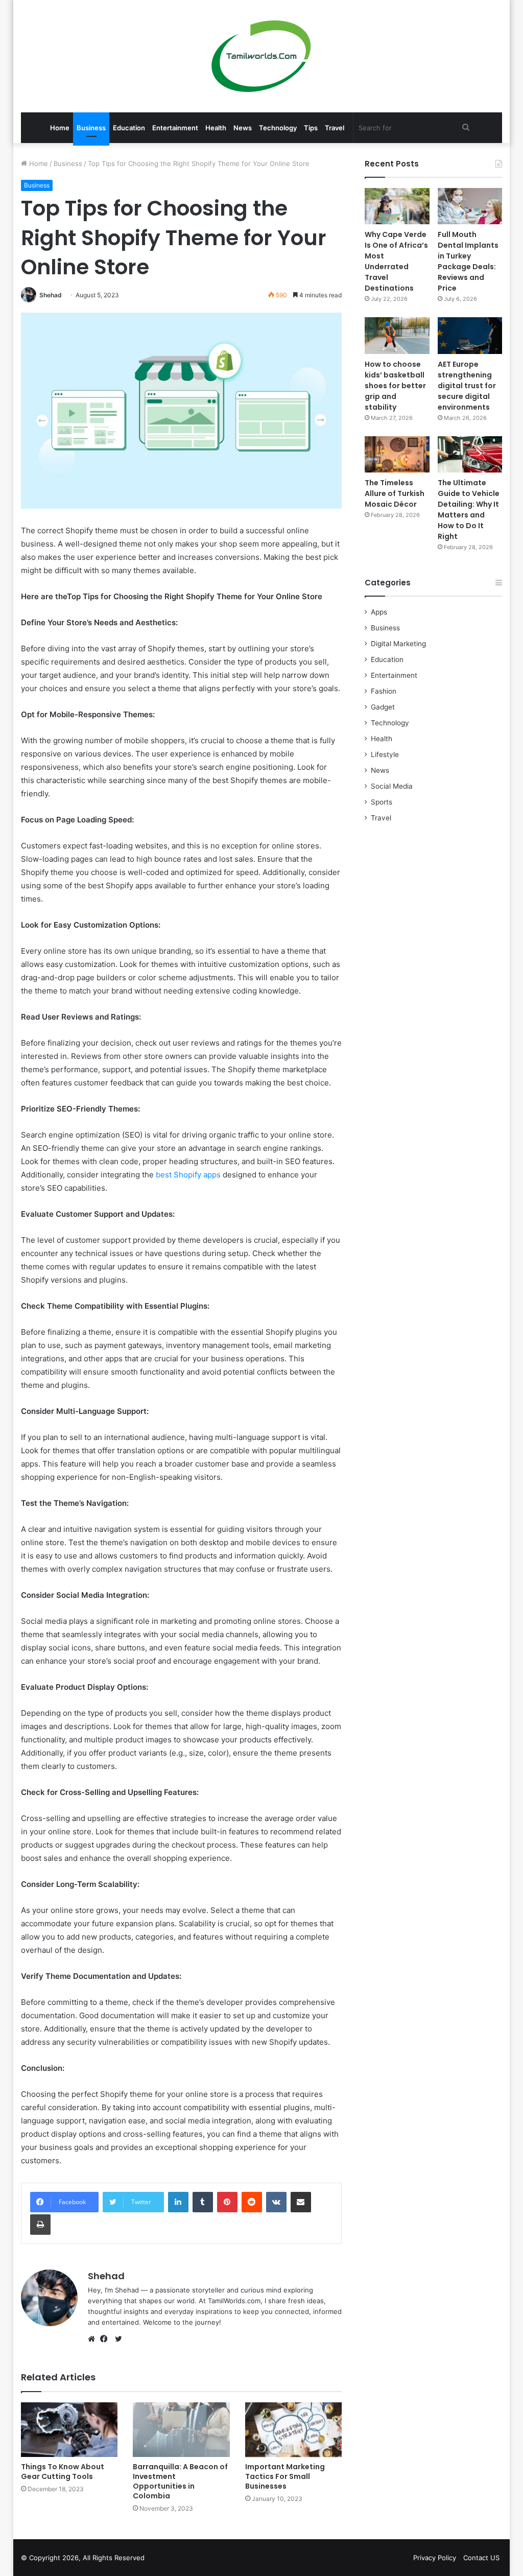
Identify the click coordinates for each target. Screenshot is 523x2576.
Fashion (384, 691)
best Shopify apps (188, 1175)
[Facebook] (106, 2339)
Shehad (51, 295)
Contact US (481, 2558)
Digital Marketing (398, 644)
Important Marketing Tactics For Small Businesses (285, 2476)
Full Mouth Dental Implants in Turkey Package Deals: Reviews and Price (468, 261)
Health (216, 128)
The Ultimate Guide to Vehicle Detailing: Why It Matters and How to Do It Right (469, 510)
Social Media (392, 786)
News (243, 128)
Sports (382, 802)
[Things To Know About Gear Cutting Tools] (69, 2430)
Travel (335, 128)
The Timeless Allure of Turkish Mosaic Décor (395, 493)
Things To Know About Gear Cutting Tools (63, 2472)
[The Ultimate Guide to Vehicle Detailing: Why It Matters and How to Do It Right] (470, 454)
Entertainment (175, 128)
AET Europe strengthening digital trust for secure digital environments (467, 386)
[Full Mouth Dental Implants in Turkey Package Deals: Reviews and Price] (470, 206)
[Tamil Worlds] (261, 56)
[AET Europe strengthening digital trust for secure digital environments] (470, 335)
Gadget (383, 707)
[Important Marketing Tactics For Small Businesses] (294, 2430)
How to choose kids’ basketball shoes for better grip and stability (395, 386)
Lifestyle (385, 754)
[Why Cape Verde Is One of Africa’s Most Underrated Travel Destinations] (397, 206)
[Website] (94, 2339)
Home (60, 128)
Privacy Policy (435, 2558)
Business (91, 128)
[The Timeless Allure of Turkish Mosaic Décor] (397, 454)
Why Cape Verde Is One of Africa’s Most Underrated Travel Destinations (396, 261)
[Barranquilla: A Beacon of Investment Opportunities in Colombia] (181, 2430)
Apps (379, 612)
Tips (311, 128)
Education (129, 128)
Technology (278, 128)
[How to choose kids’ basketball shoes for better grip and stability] (397, 335)
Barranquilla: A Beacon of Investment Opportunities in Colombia (180, 2481)
